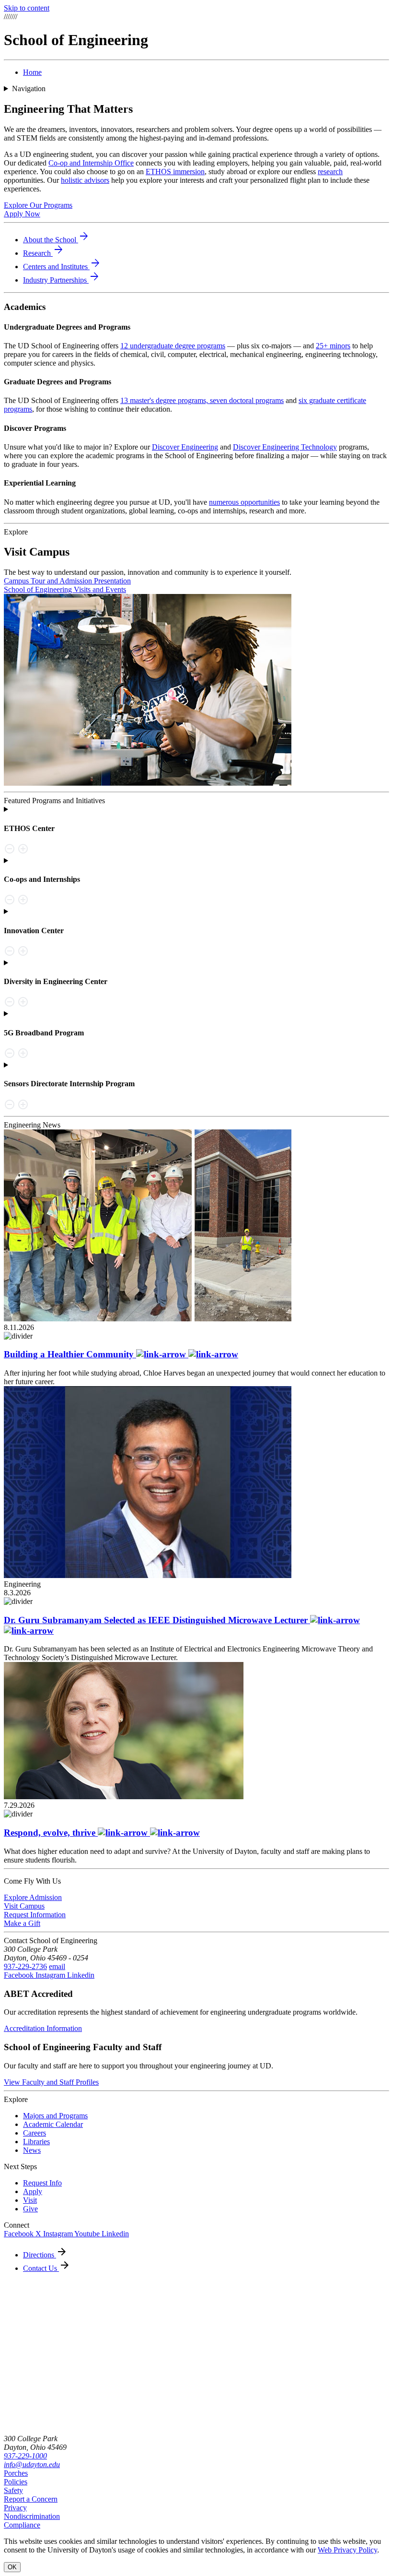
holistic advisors (85, 180)
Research (44, 253)
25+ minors (333, 346)
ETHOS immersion (175, 172)
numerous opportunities (244, 502)
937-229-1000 (25, 2456)
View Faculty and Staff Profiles (51, 2082)
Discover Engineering (185, 447)
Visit (30, 2200)
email (57, 1966)
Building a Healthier (70, 1354)
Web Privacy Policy (347, 2550)
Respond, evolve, (51, 1833)
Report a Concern (31, 2499)
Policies (16, 2482)
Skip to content (27, 8)
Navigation (29, 89)
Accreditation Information (43, 2028)
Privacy (15, 2508)
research (330, 172)
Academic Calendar (53, 2124)
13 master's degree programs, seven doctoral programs (202, 400)
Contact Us (41, 2268)
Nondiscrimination (32, 2516)
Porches (16, 2473)
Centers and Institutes (62, 267)
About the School (56, 240)
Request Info (42, 2183)
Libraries (36, 2142)
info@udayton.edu (32, 2464)
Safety (13, 2490)
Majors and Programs (55, 2116)
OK (12, 2567)
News (32, 2150)
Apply (33, 2191)
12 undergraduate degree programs (173, 346)
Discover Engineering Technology (285, 447)
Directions (40, 2255)
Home (32, 72)
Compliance (22, 2525)
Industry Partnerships (62, 280)
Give (30, 2209)
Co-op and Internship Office (91, 163)
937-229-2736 (25, 1966)
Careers (35, 2133)
